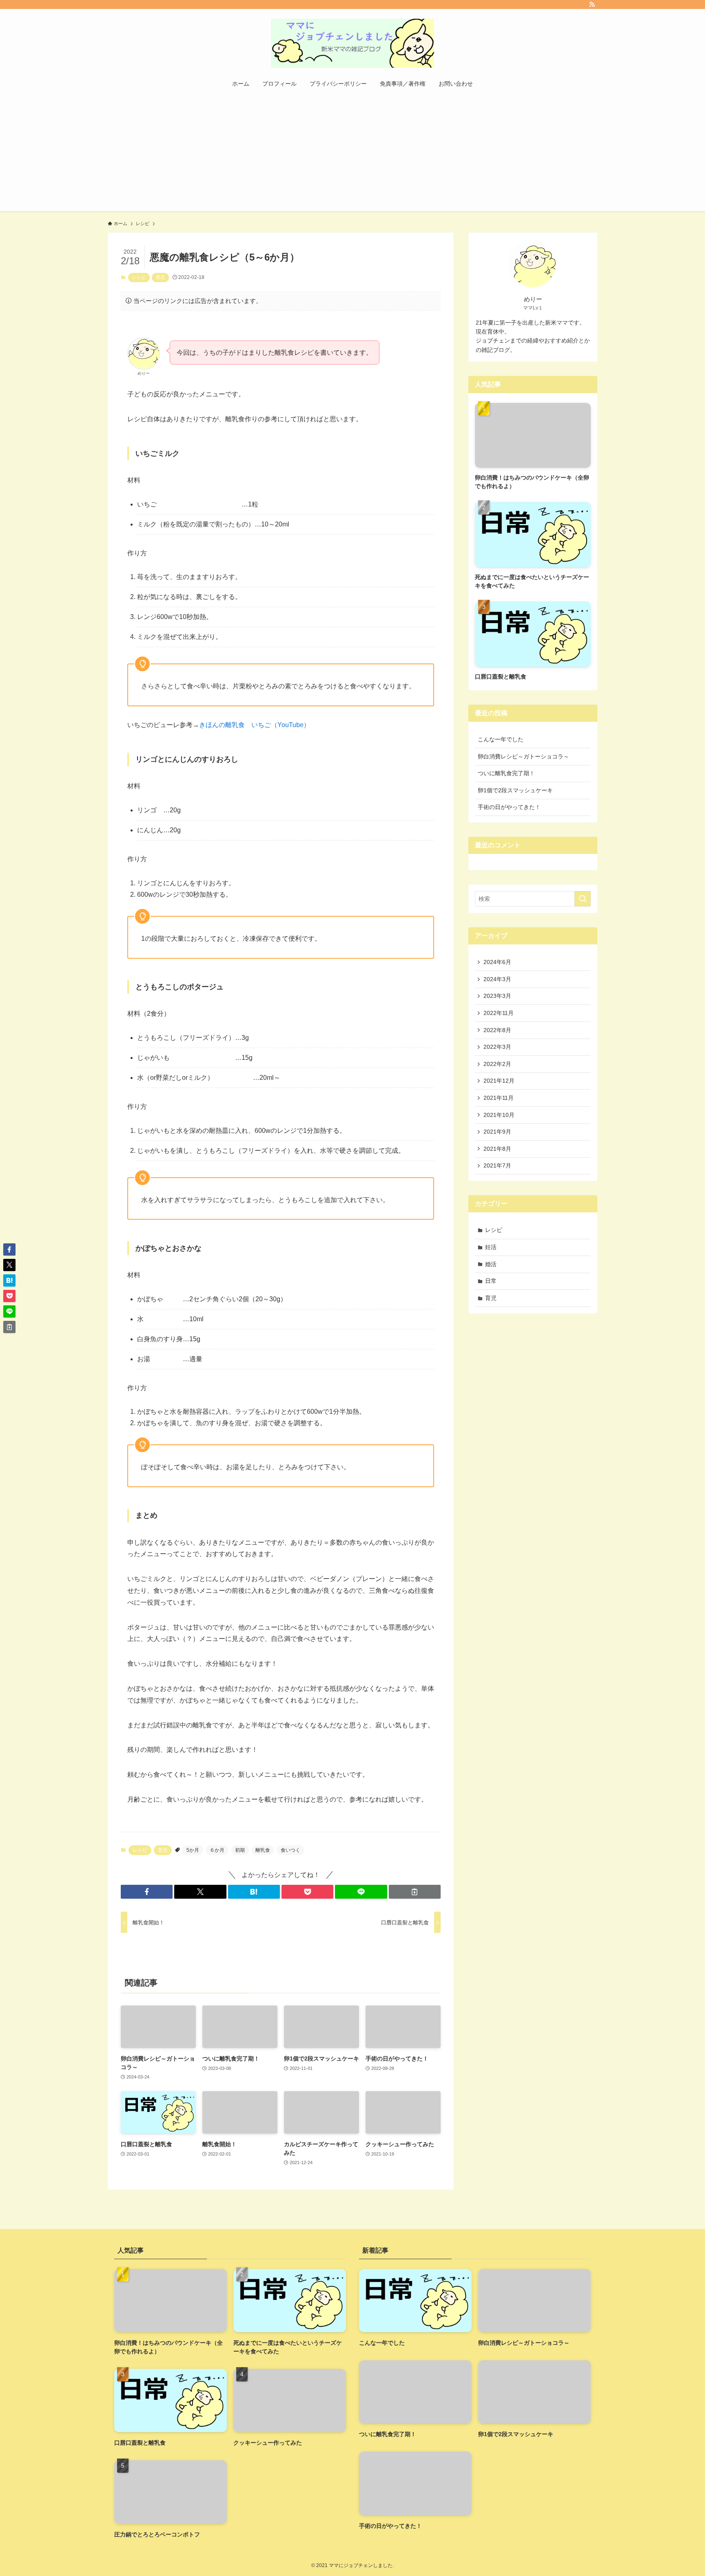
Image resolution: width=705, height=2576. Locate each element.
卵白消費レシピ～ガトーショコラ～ (523, 756)
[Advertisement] (352, 154)
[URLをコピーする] (415, 1892)
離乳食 (263, 1850)
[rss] (592, 4)
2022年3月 (497, 1047)
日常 (491, 1281)
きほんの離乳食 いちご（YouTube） (255, 725)
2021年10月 (499, 1115)
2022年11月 (499, 1013)
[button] (147, 1892)
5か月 (193, 1850)
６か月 (217, 1850)
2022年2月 (497, 1064)
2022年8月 (497, 1030)
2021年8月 (497, 1149)
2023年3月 (497, 996)
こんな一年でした (501, 739)
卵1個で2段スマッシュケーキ (515, 790)
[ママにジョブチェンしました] (352, 43)
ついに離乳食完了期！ (506, 773)
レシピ (139, 277)
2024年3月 (497, 979)
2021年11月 (499, 1098)
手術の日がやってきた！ (509, 807)
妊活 (491, 1247)
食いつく (290, 1850)
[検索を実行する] (583, 899)
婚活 (491, 1264)
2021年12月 (499, 1081)
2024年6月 (497, 962)
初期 (240, 1850)
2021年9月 (497, 1132)
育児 (160, 277)
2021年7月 (497, 1165)
